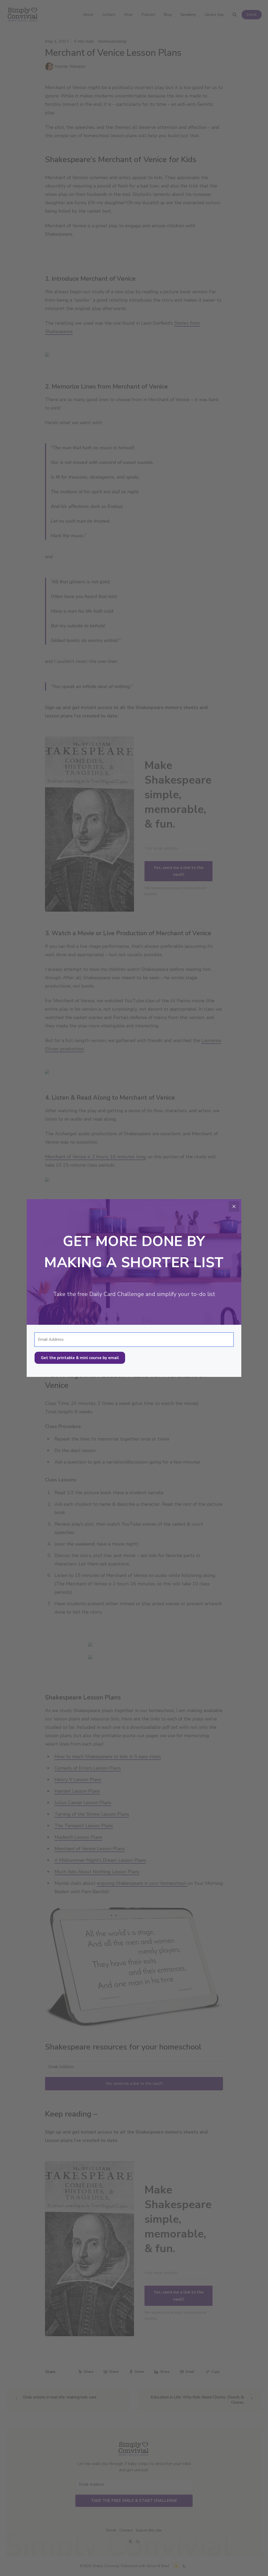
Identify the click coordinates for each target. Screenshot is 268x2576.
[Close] (234, 1206)
